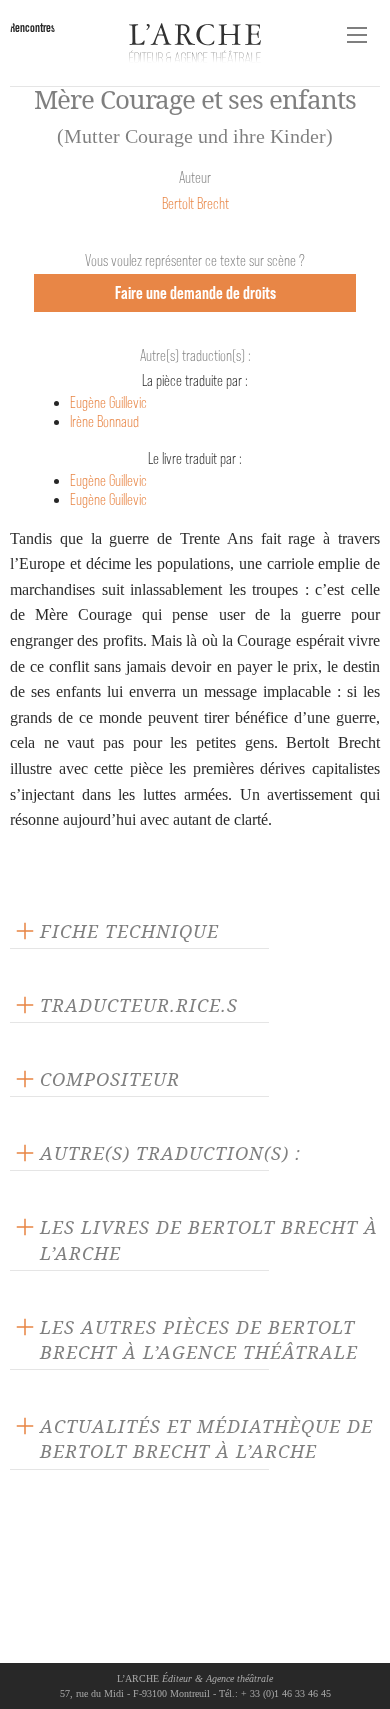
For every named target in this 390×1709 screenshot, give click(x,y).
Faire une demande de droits (195, 292)
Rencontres (32, 27)
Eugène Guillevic (108, 402)
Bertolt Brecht (195, 203)
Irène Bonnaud (104, 421)
